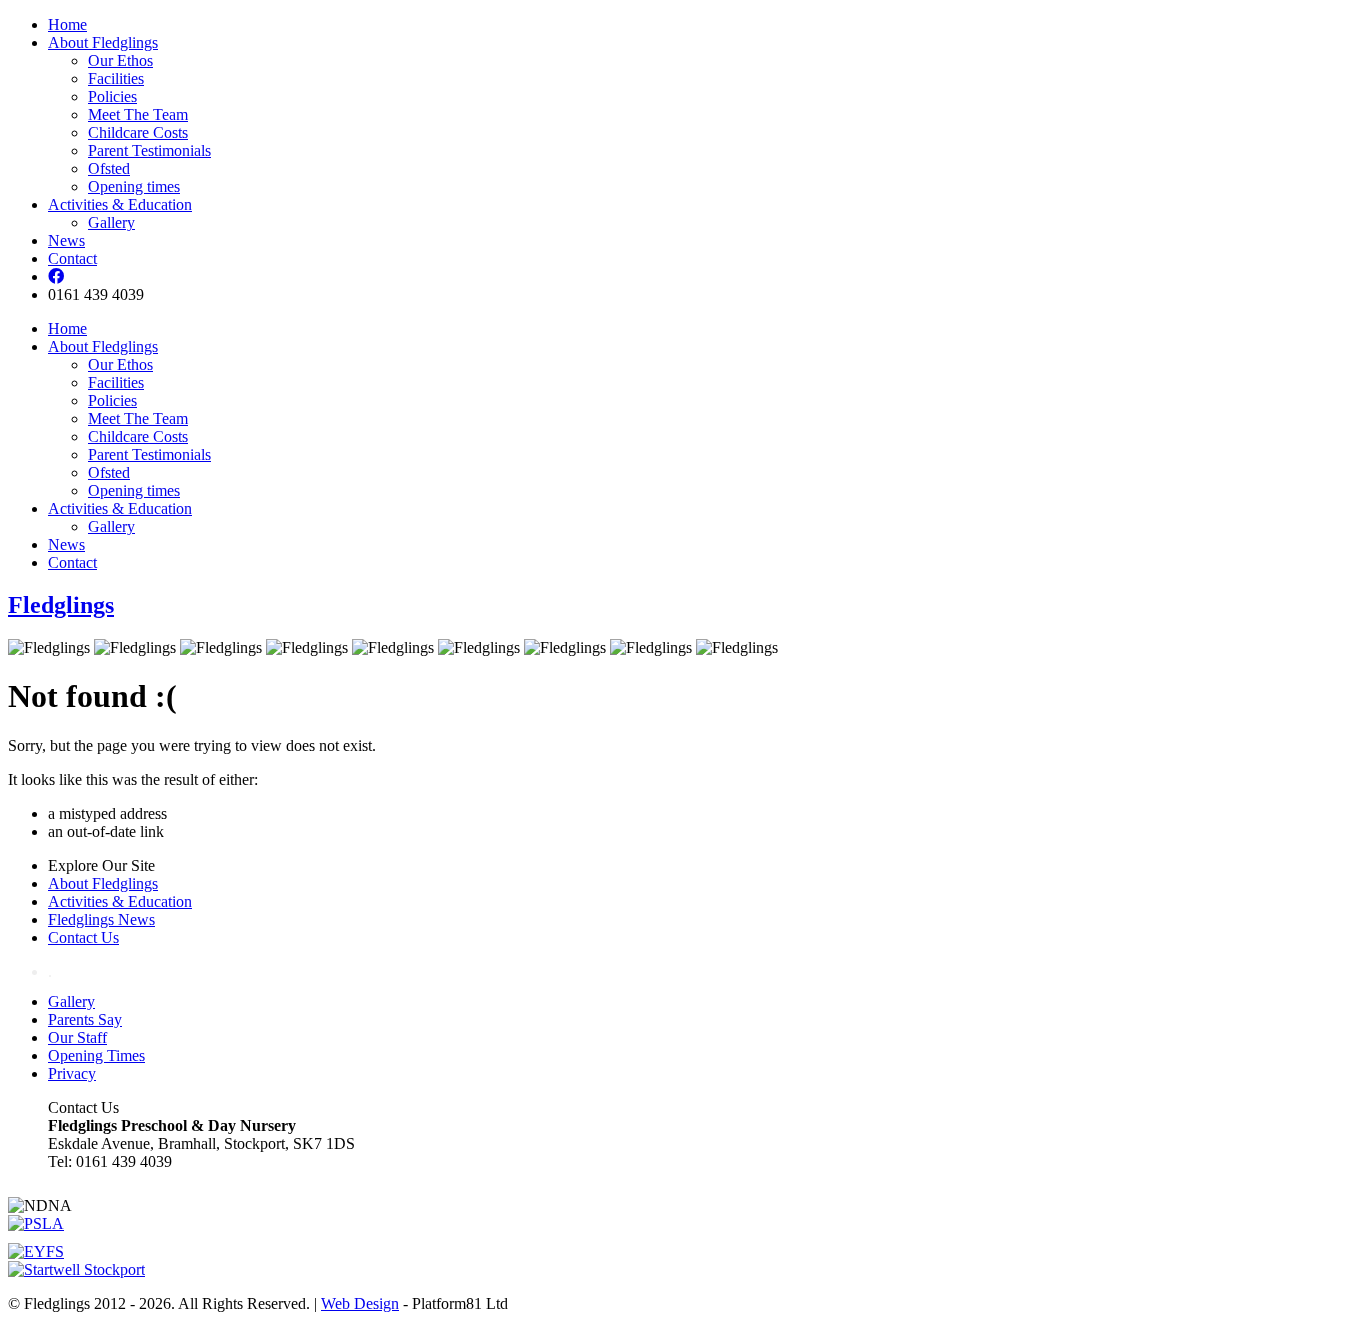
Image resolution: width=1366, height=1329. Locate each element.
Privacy (72, 1073)
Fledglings (61, 605)
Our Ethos (120, 60)
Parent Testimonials (149, 150)
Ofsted (109, 168)
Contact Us (83, 937)
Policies (112, 96)
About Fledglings (103, 42)
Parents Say (85, 1019)
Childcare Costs (138, 132)
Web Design (360, 1303)
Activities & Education (120, 204)
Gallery (111, 222)
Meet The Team (138, 114)
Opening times (134, 186)
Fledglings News (101, 919)
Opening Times (96, 1055)
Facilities (116, 78)
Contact (72, 258)
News (66, 240)
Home (67, 24)
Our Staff (77, 1037)
